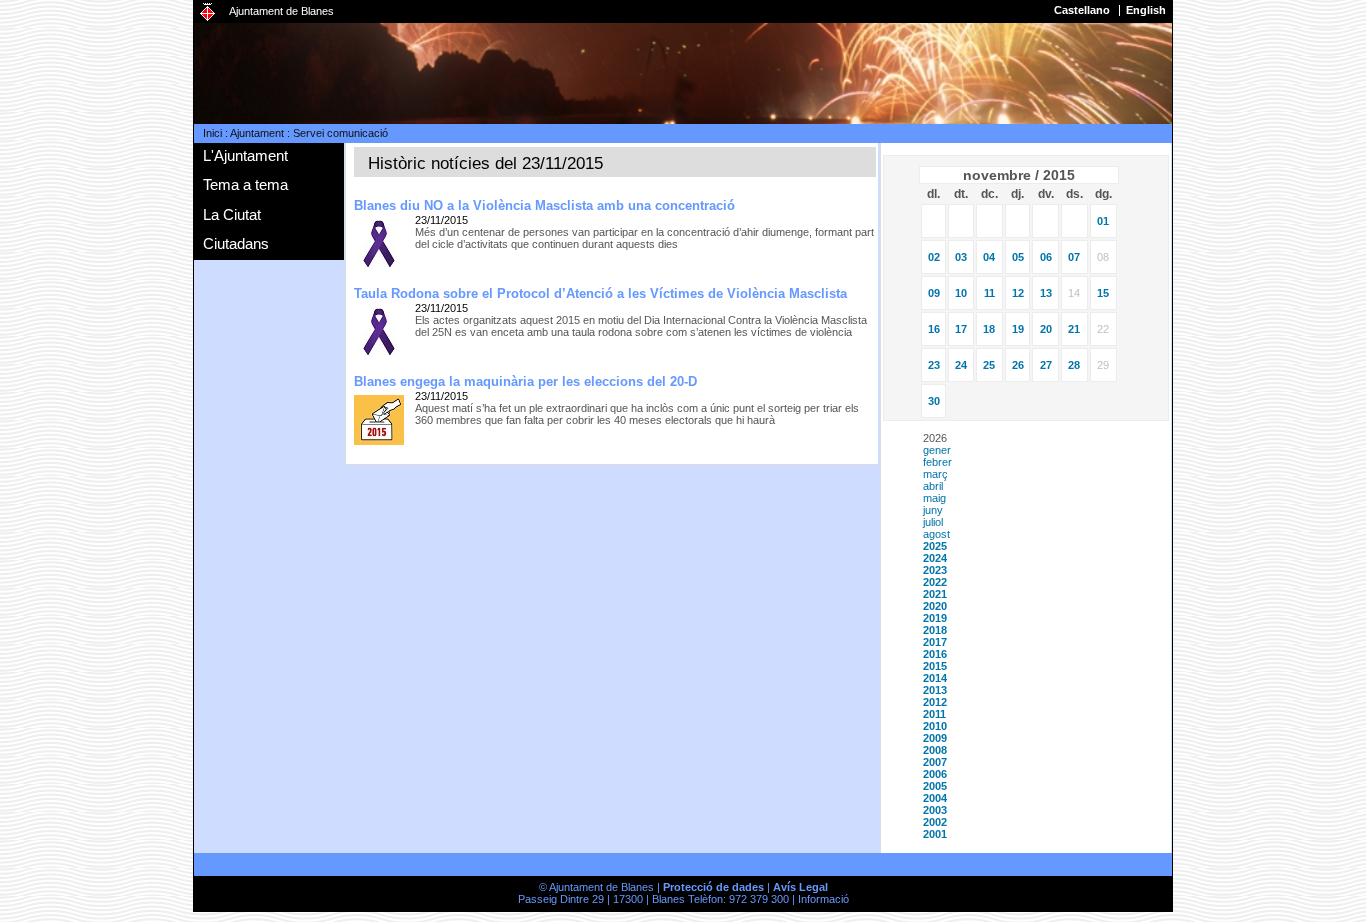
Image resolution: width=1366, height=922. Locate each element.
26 (1018, 365)
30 (934, 401)
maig (934, 498)
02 (934, 257)
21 (1074, 329)
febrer (937, 462)
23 (934, 365)
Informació (823, 899)
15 (1103, 293)
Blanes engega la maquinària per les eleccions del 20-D (525, 381)
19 (1018, 329)
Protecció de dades (713, 887)
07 (1074, 257)
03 (961, 257)
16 (934, 329)
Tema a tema (245, 184)
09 (934, 293)
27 (1046, 365)
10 (961, 293)
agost (936, 534)
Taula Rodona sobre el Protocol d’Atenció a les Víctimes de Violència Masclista (600, 293)
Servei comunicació (340, 133)
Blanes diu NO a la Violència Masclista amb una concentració (544, 205)
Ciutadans (236, 243)
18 (989, 329)
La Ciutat (232, 214)
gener (937, 450)
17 (961, 329)
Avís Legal (800, 887)
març (935, 474)
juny (933, 510)
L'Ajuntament (245, 155)
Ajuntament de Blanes (281, 11)
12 (1018, 293)
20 (1046, 329)
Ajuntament (257, 133)
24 (961, 365)
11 (989, 293)
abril (933, 486)
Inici (212, 133)
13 (1046, 293)
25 (989, 365)
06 (1046, 257)
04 (989, 257)
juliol (933, 522)
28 (1074, 365)
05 (1018, 257)
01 (1103, 221)
